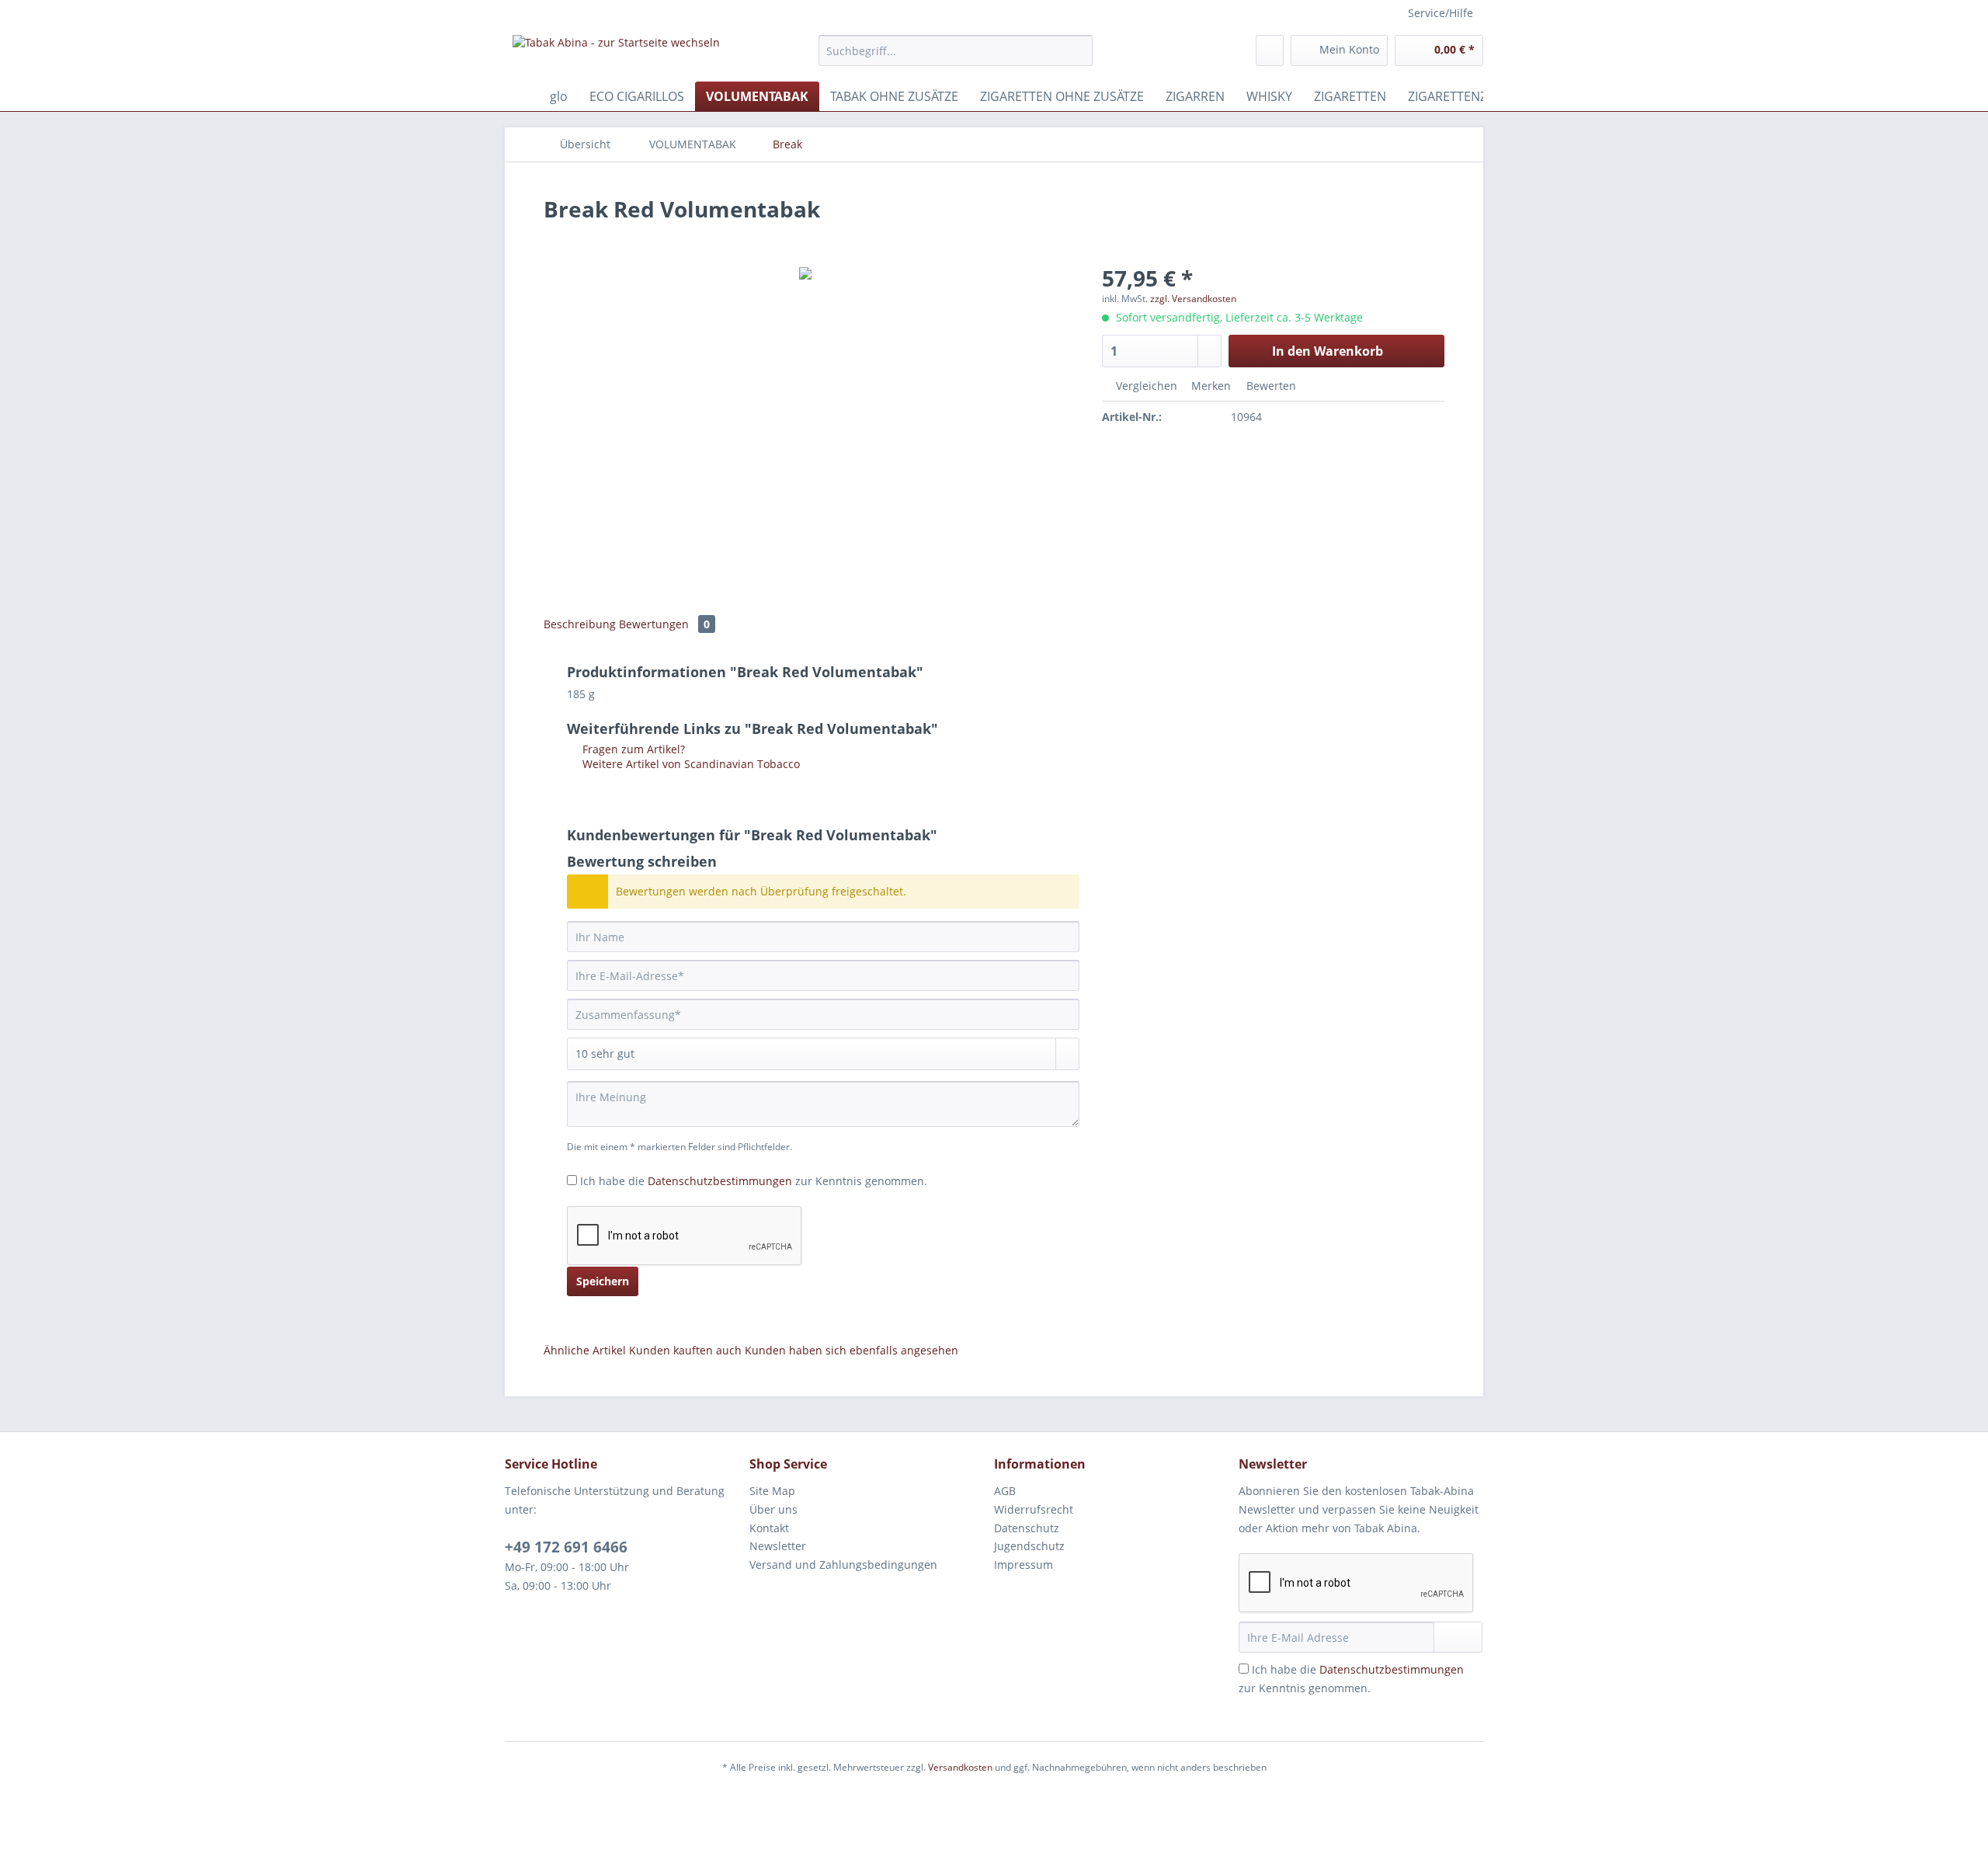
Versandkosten (960, 1767)
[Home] (520, 96)
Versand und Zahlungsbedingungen (843, 1565)
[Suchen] (1078, 50)
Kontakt (769, 1528)
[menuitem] (956, 58)
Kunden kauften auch (685, 1350)
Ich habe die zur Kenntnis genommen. (754, 1181)
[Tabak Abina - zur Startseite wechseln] (616, 54)
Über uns (773, 1509)
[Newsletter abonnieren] (1458, 1637)
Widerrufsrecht (1034, 1509)
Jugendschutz (1029, 1546)
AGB (1005, 1491)
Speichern (603, 1281)
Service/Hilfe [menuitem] (1441, 13)
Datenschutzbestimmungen (720, 1181)
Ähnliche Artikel (585, 1350)
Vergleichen (1145, 386)
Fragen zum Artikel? (632, 749)
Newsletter (778, 1546)
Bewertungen (664, 624)
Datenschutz (1027, 1528)
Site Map (772, 1491)
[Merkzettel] (1270, 50)
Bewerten (1270, 386)
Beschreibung (580, 624)
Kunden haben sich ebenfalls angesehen (852, 1350)
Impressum (1024, 1565)
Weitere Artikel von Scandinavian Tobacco (690, 764)
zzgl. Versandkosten (1193, 299)
